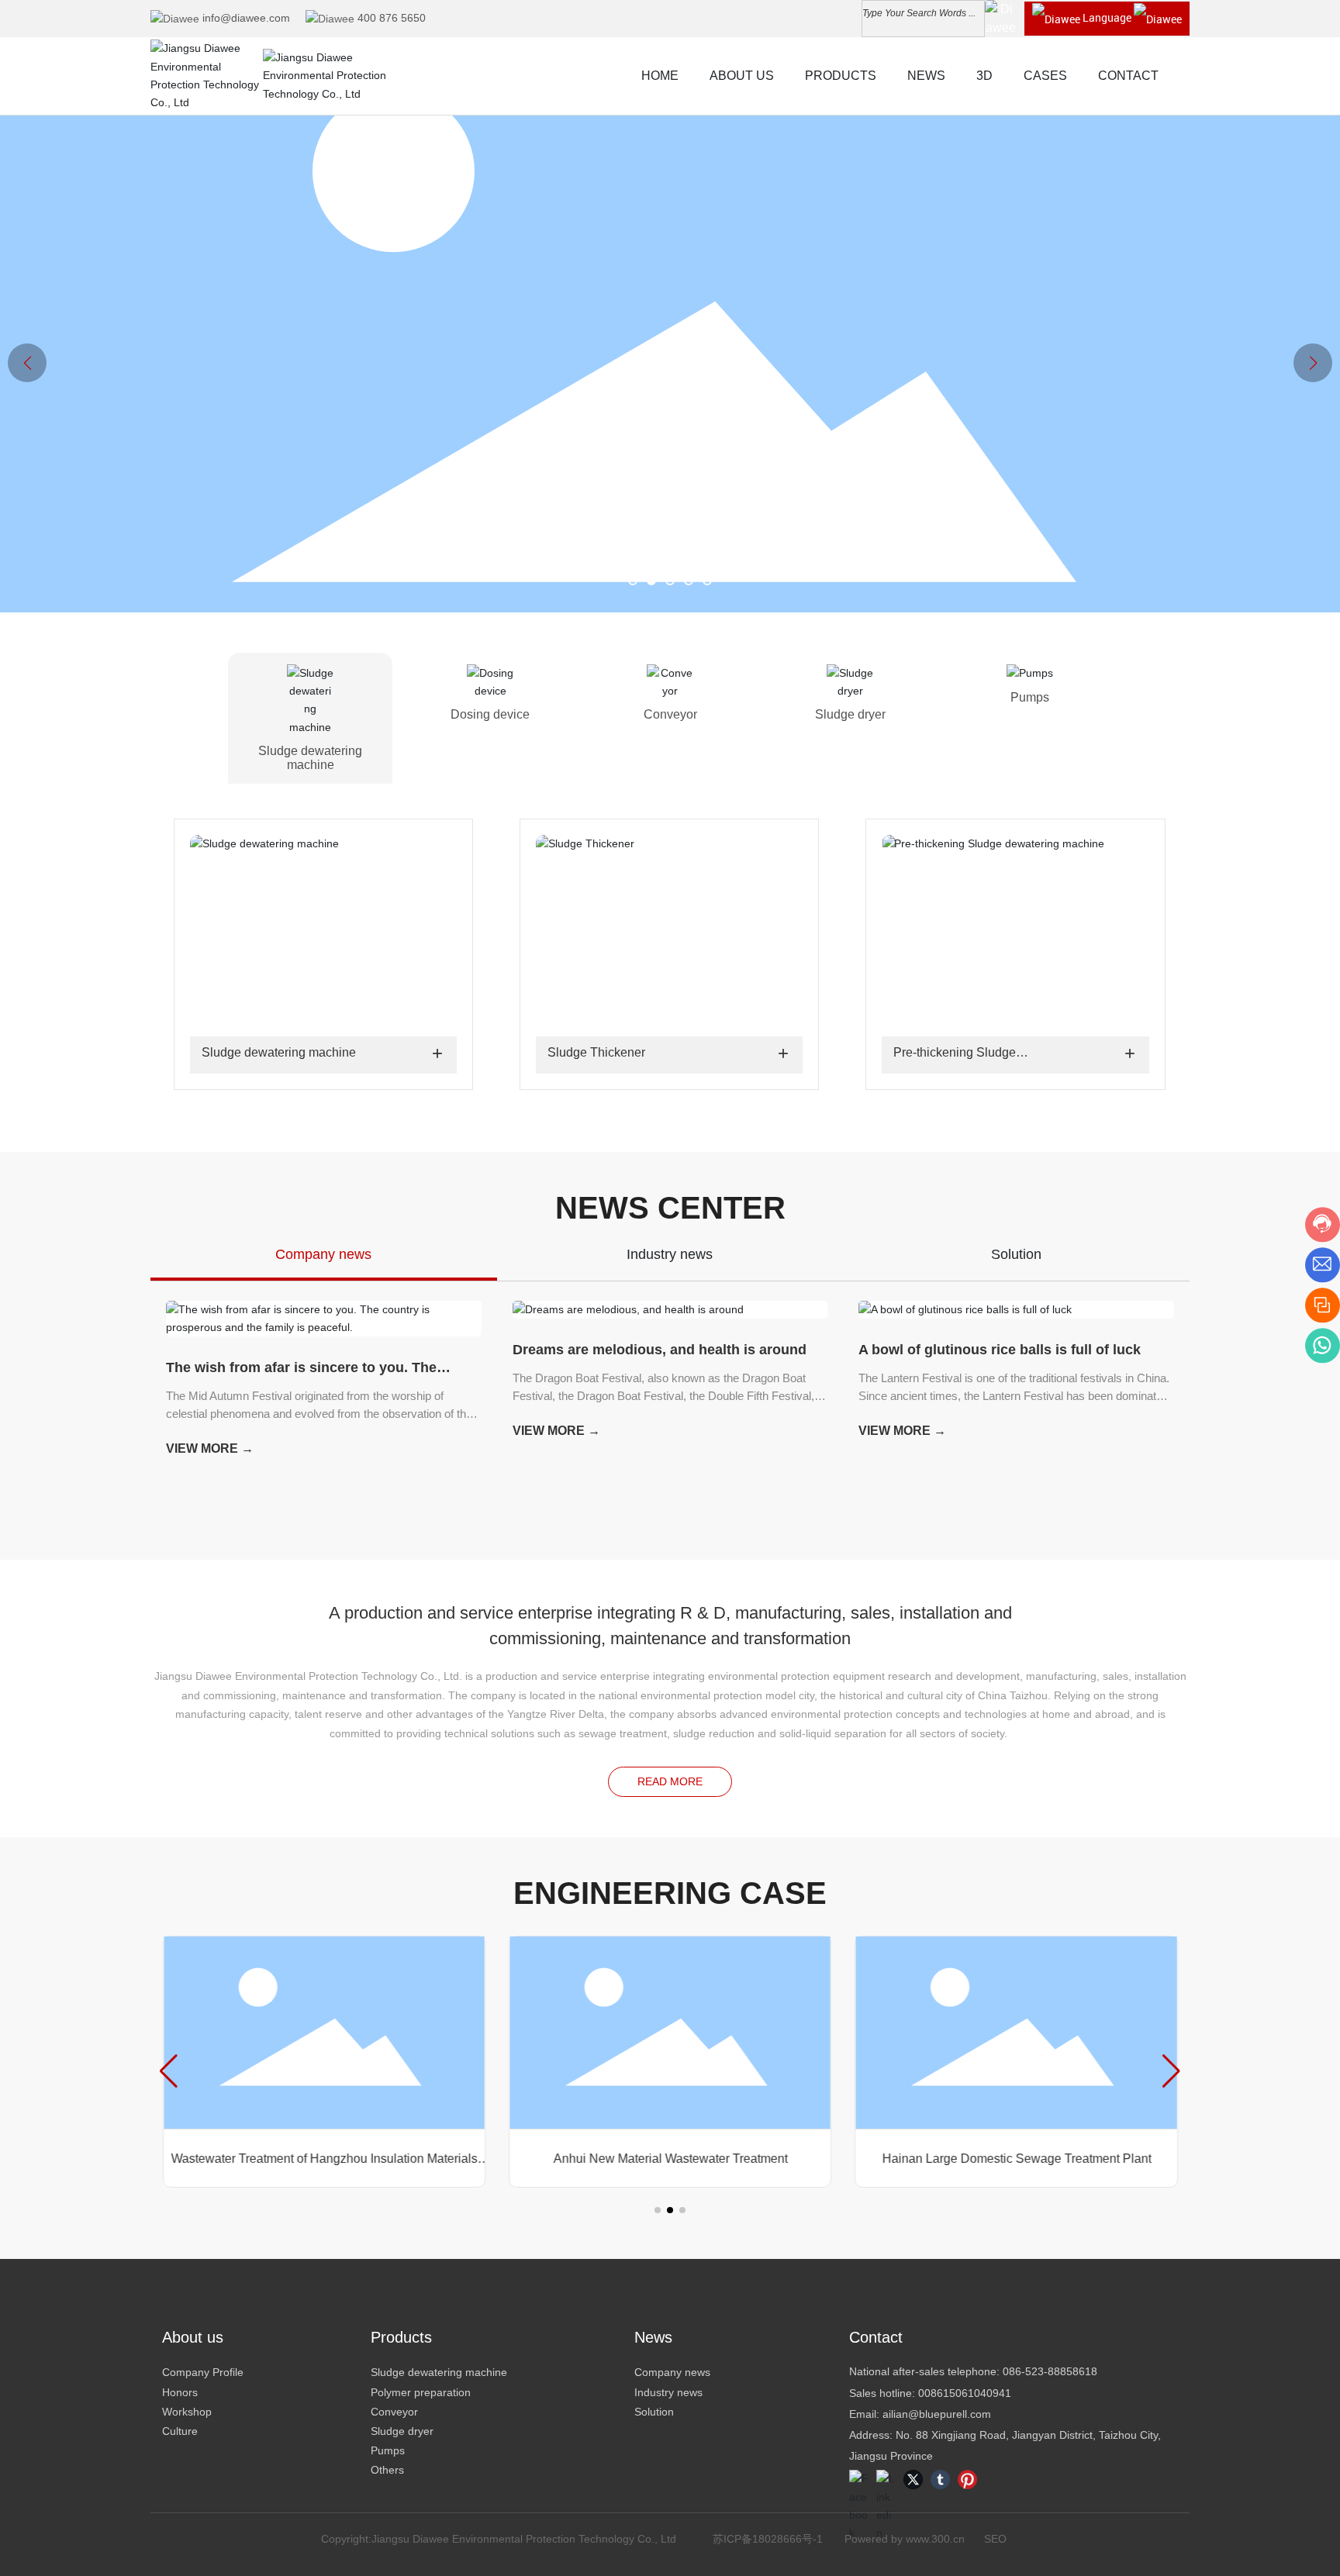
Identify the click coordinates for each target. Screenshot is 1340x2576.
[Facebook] (859, 2479)
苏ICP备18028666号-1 (768, 2539)
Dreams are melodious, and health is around (660, 1350)
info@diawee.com (246, 18)
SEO (995, 2539)
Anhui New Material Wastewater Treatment (669, 2159)
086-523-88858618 (1050, 2371)
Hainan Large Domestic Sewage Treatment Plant (1015, 2159)
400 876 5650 (392, 18)
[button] (633, 581)
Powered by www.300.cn (905, 2539)
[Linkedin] (886, 2479)
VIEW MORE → (210, 1448)
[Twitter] (913, 2479)
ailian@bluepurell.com (937, 2414)
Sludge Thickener (596, 1052)
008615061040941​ (965, 2393)
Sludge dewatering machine (279, 1052)
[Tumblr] (940, 2479)
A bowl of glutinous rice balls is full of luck (1000, 1350)
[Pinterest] (967, 2479)
